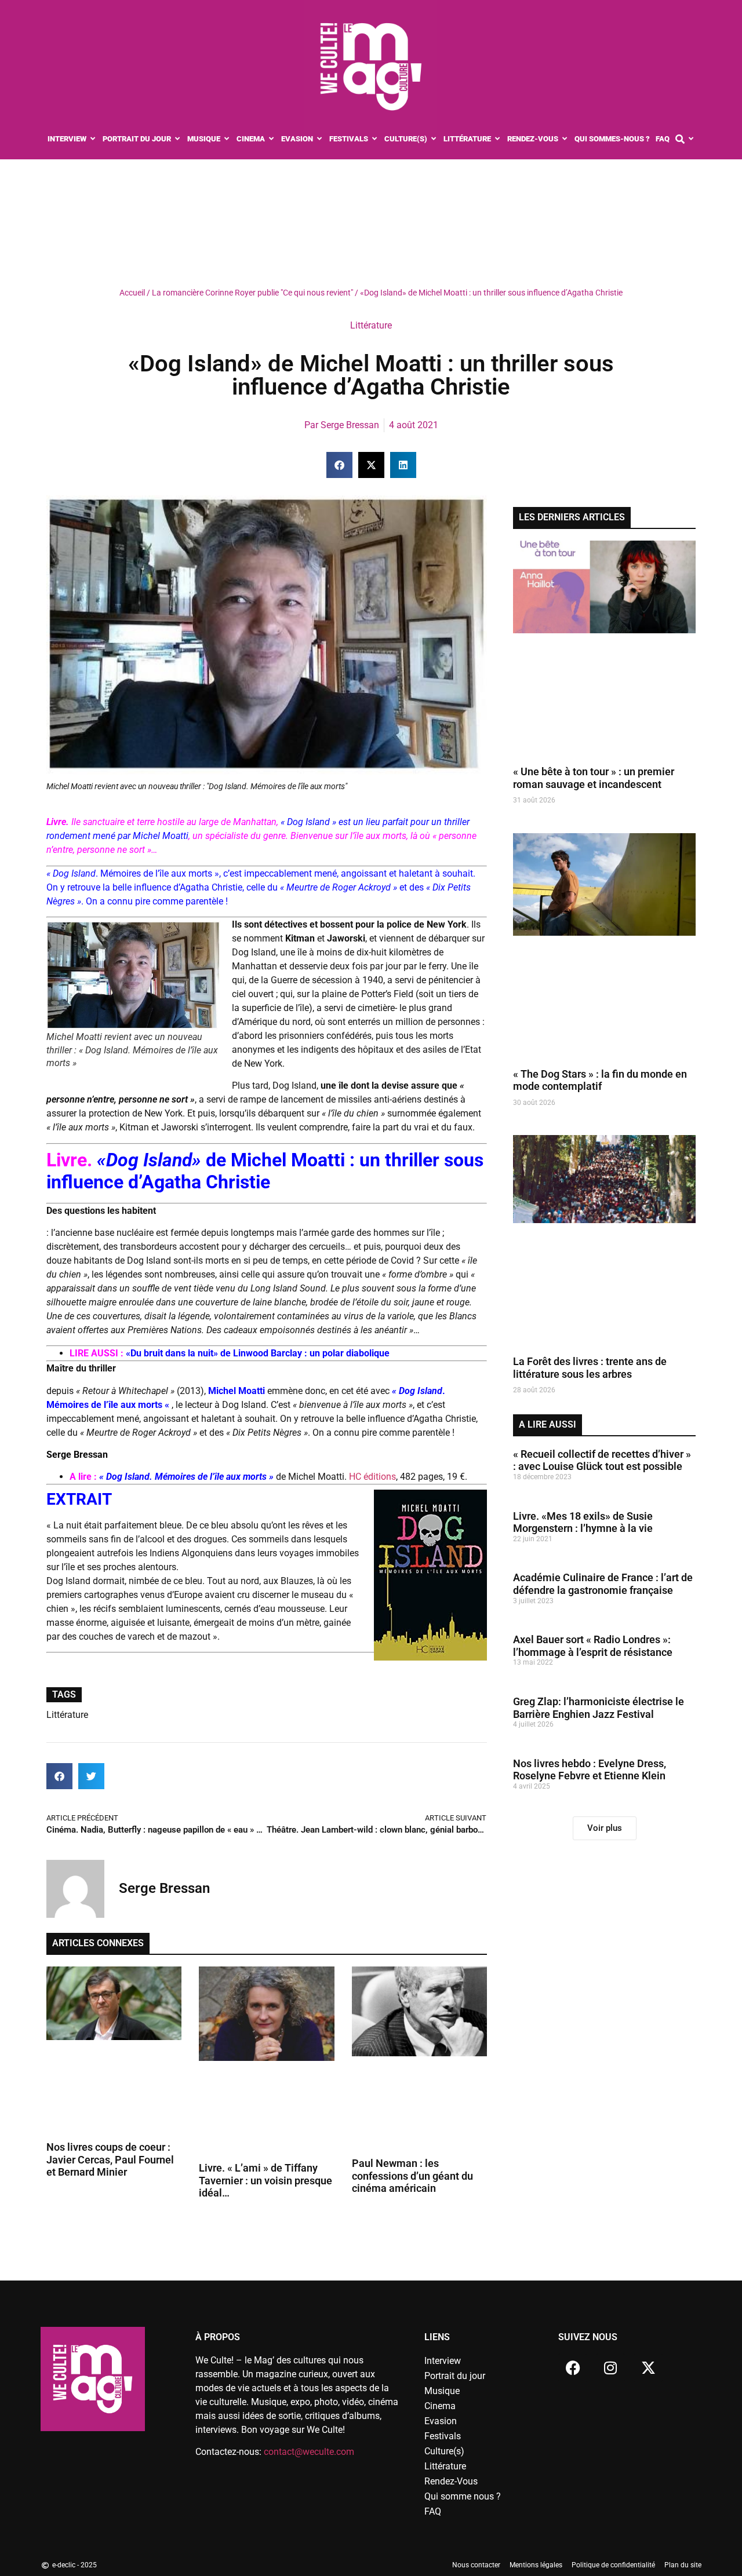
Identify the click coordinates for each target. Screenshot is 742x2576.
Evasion (441, 2421)
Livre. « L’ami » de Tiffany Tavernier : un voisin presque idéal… (265, 2180)
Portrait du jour (455, 2376)
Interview (443, 2361)
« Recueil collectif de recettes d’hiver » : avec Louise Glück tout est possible (602, 1460)
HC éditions (371, 1477)
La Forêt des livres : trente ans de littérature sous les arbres (590, 1368)
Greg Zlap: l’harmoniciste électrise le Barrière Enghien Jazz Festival (599, 1708)
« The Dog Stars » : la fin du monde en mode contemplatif (600, 1080)
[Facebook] (573, 2368)
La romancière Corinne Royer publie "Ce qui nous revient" (252, 293)
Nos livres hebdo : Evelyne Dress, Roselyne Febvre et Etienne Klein (590, 1770)
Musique (442, 2391)
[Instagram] (610, 2368)
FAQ (433, 2511)
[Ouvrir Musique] (227, 139)
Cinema (440, 2406)
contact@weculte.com (309, 2452)
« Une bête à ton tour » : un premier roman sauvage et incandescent (594, 778)
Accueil (132, 293)
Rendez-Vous (451, 2481)
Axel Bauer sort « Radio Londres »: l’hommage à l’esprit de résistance (593, 1646)
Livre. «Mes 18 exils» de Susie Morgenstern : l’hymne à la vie (583, 1522)
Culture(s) (444, 2451)
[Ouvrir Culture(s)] (434, 139)
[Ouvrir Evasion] (320, 139)
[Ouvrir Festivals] (375, 139)
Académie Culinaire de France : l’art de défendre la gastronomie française (603, 1584)
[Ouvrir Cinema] (272, 139)
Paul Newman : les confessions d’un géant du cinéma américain (412, 2176)
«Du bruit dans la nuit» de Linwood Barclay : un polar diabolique (258, 1353)
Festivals (443, 2436)
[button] (339, 465)
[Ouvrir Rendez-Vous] (565, 139)
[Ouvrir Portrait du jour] (178, 139)
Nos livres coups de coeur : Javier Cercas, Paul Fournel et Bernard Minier (110, 2159)
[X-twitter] (648, 2368)
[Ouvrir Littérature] (498, 139)
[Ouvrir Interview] (93, 139)
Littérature (371, 325)
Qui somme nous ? (463, 2496)
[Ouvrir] (691, 139)
